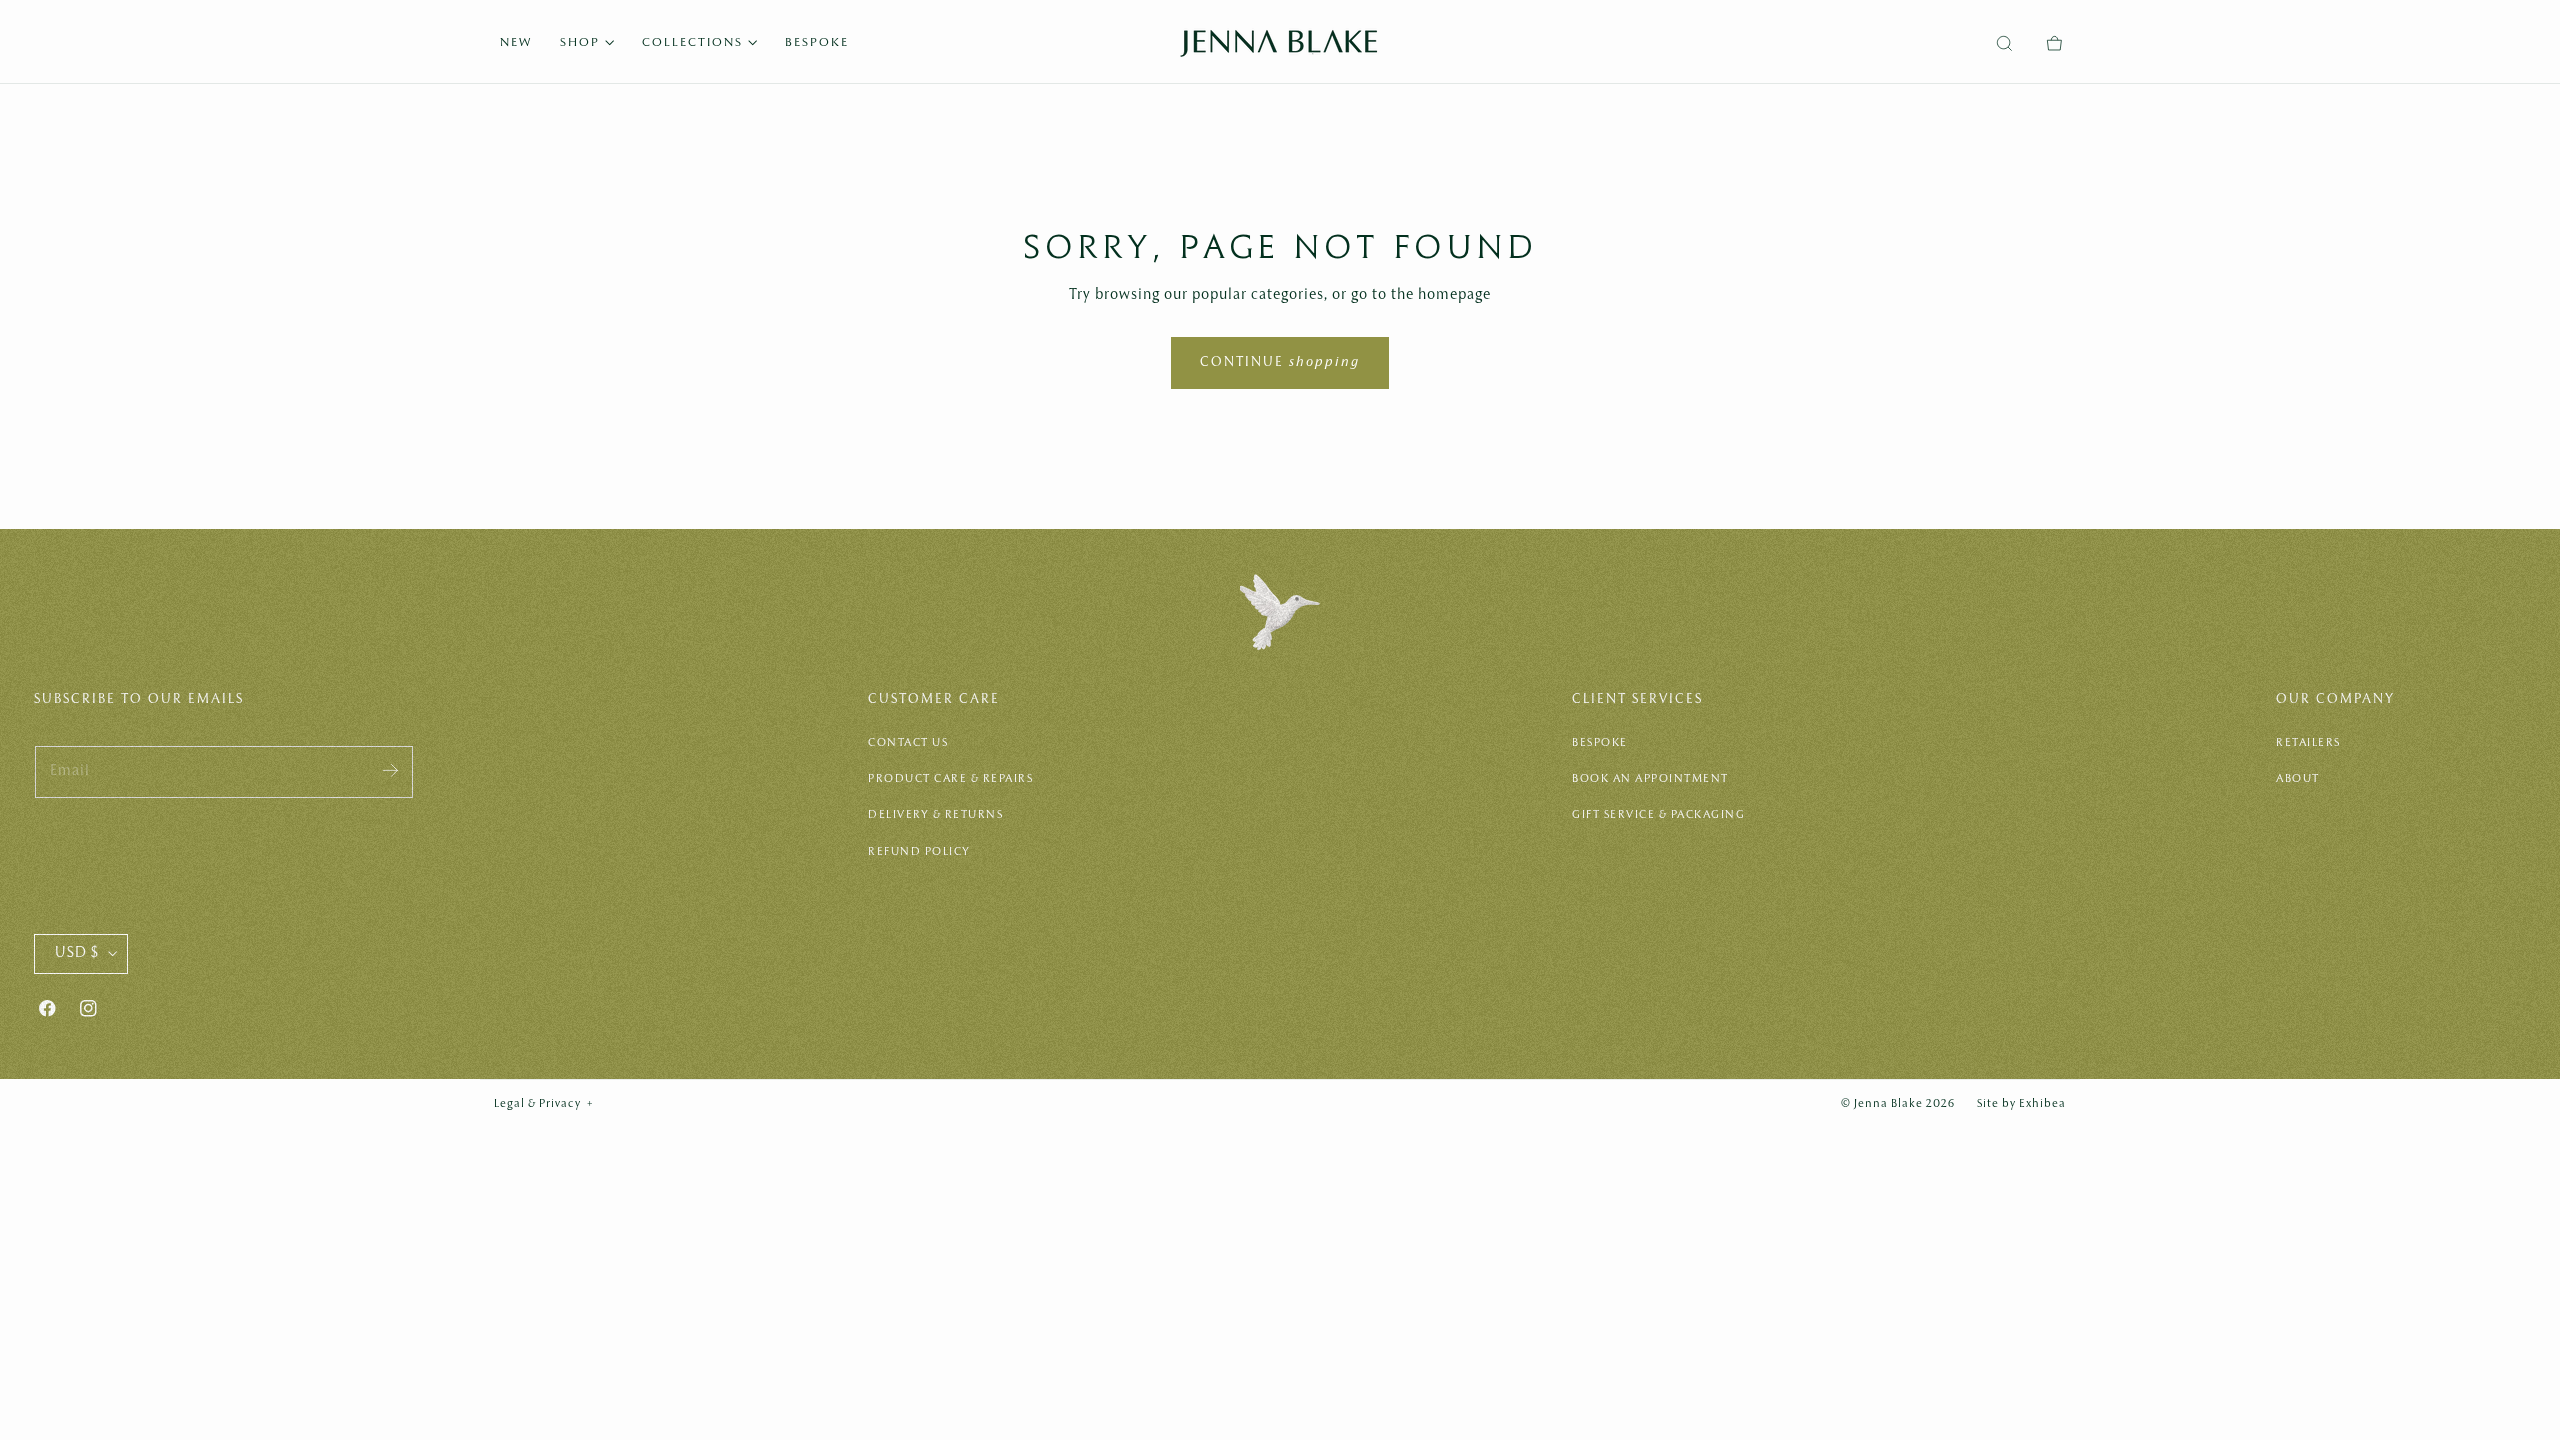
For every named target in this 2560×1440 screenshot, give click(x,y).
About (2298, 779)
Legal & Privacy (544, 1104)
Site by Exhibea (2021, 1104)
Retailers (2308, 743)
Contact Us (908, 743)
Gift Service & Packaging (1658, 815)
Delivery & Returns (935, 815)
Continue (1280, 362)
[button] (2004, 44)
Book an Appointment (1650, 779)
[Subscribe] (390, 770)
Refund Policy (919, 852)
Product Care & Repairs (950, 779)
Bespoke (1600, 743)
